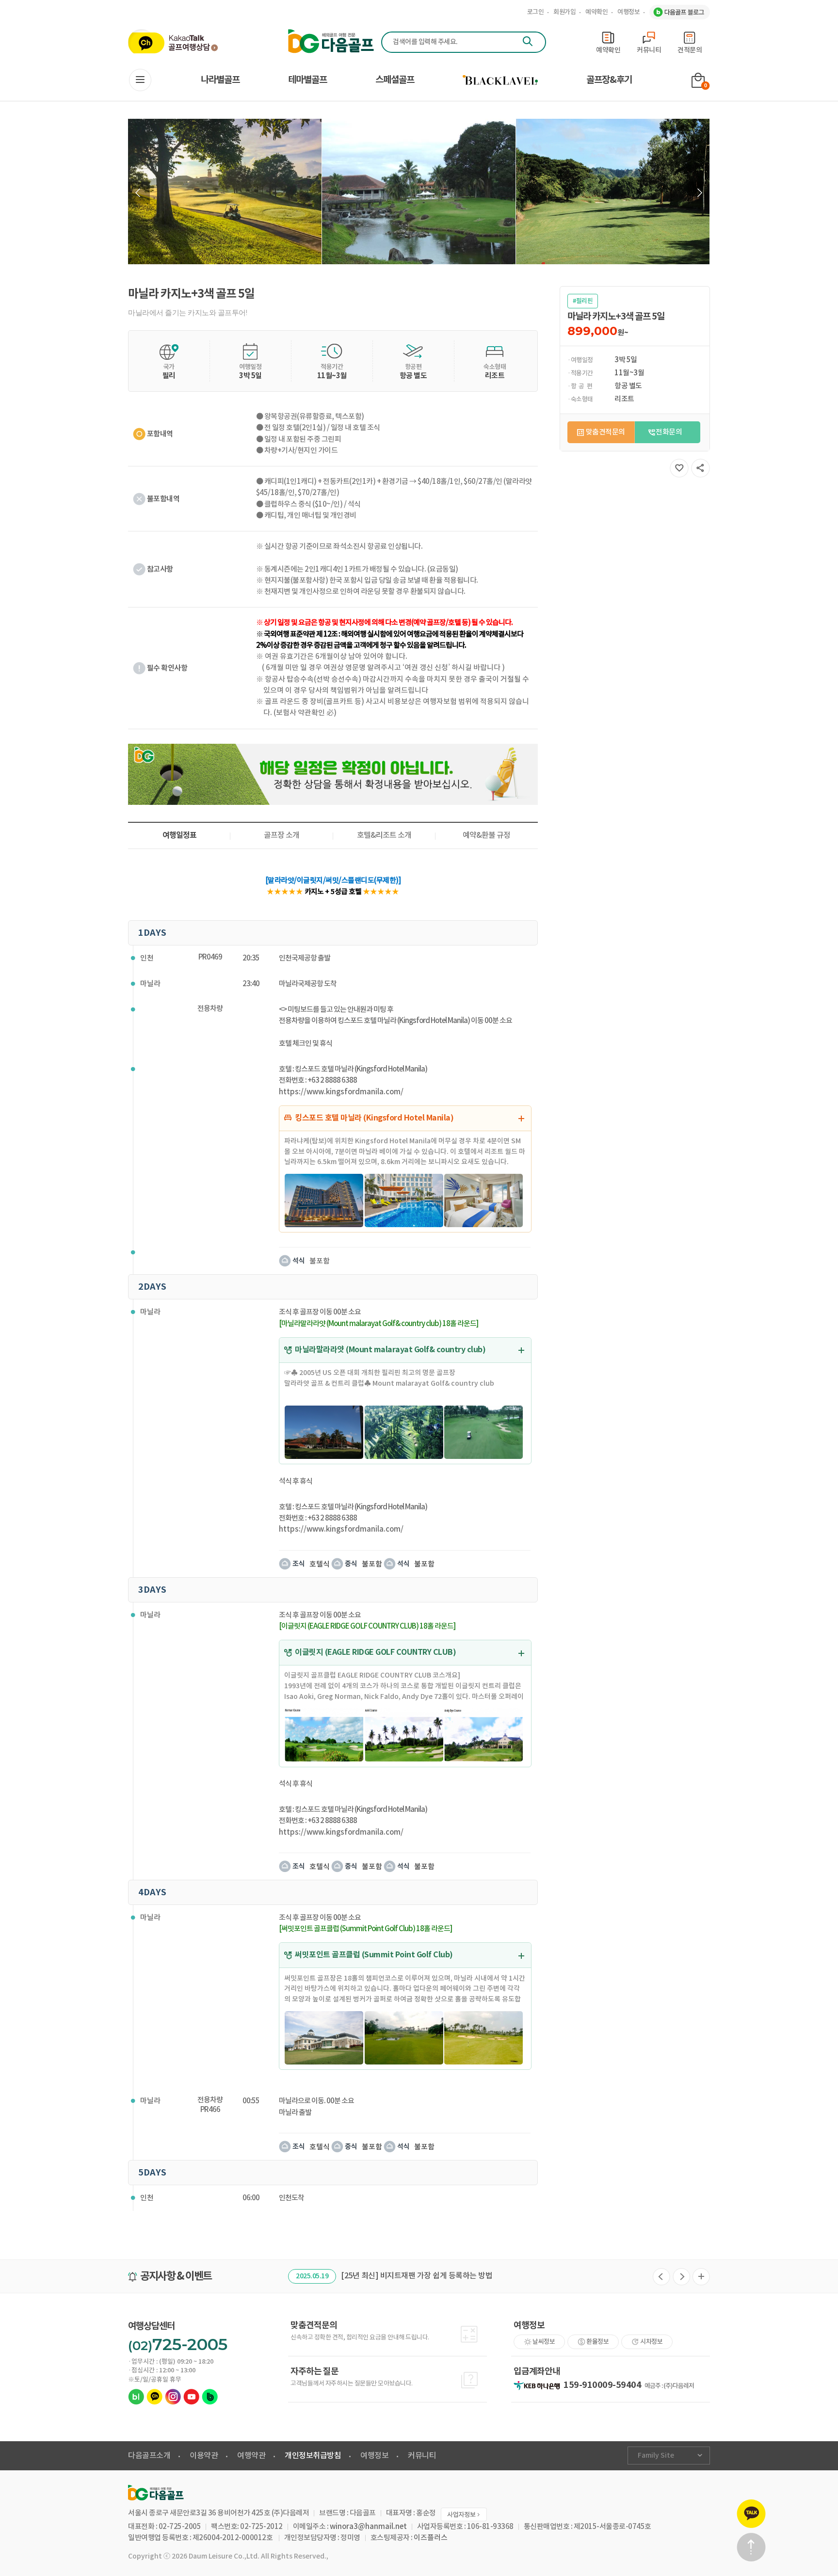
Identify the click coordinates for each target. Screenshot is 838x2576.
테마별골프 (307, 80)
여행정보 (628, 12)
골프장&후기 (609, 80)
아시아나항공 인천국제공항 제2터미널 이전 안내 (431, 2276)
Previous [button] (139, 193)
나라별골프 (220, 80)
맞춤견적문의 (605, 432)
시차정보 (651, 2342)
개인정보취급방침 (313, 2456)
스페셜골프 (395, 80)
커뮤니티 (422, 2456)
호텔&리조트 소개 (384, 835)
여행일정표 (179, 835)
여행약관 (251, 2456)
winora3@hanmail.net (368, 2527)
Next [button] (699, 193)
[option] (225, 192)
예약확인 (596, 12)
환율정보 (597, 2342)
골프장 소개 (282, 835)
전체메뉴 (140, 80)
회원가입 (564, 12)
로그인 (536, 12)
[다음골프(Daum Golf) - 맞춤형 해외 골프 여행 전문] (331, 41)
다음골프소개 (149, 2456)
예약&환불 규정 (486, 835)
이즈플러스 (431, 2538)
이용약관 (204, 2456)
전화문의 (669, 432)
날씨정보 (544, 2342)
